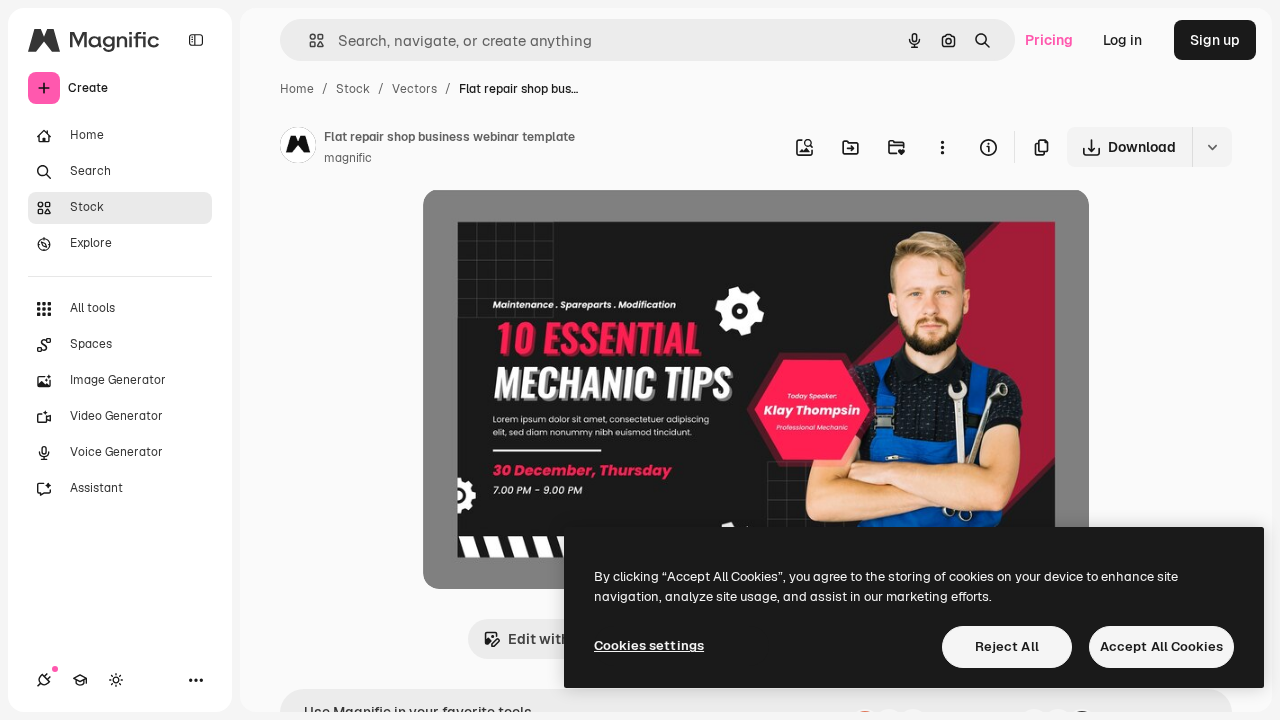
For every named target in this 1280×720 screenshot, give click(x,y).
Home (297, 89)
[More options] (942, 147)
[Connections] (44, 680)
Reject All (1007, 646)
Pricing (1049, 40)
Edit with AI (547, 639)
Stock (353, 89)
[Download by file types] (1212, 147)
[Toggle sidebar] (196, 40)
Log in (1122, 40)
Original (551, 227)
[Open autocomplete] (308, 40)
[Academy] (80, 680)
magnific (348, 158)
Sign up (1215, 40)
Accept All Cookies (1161, 646)
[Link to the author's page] (298, 148)
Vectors (414, 89)
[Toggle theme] (116, 680)
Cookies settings (649, 645)
